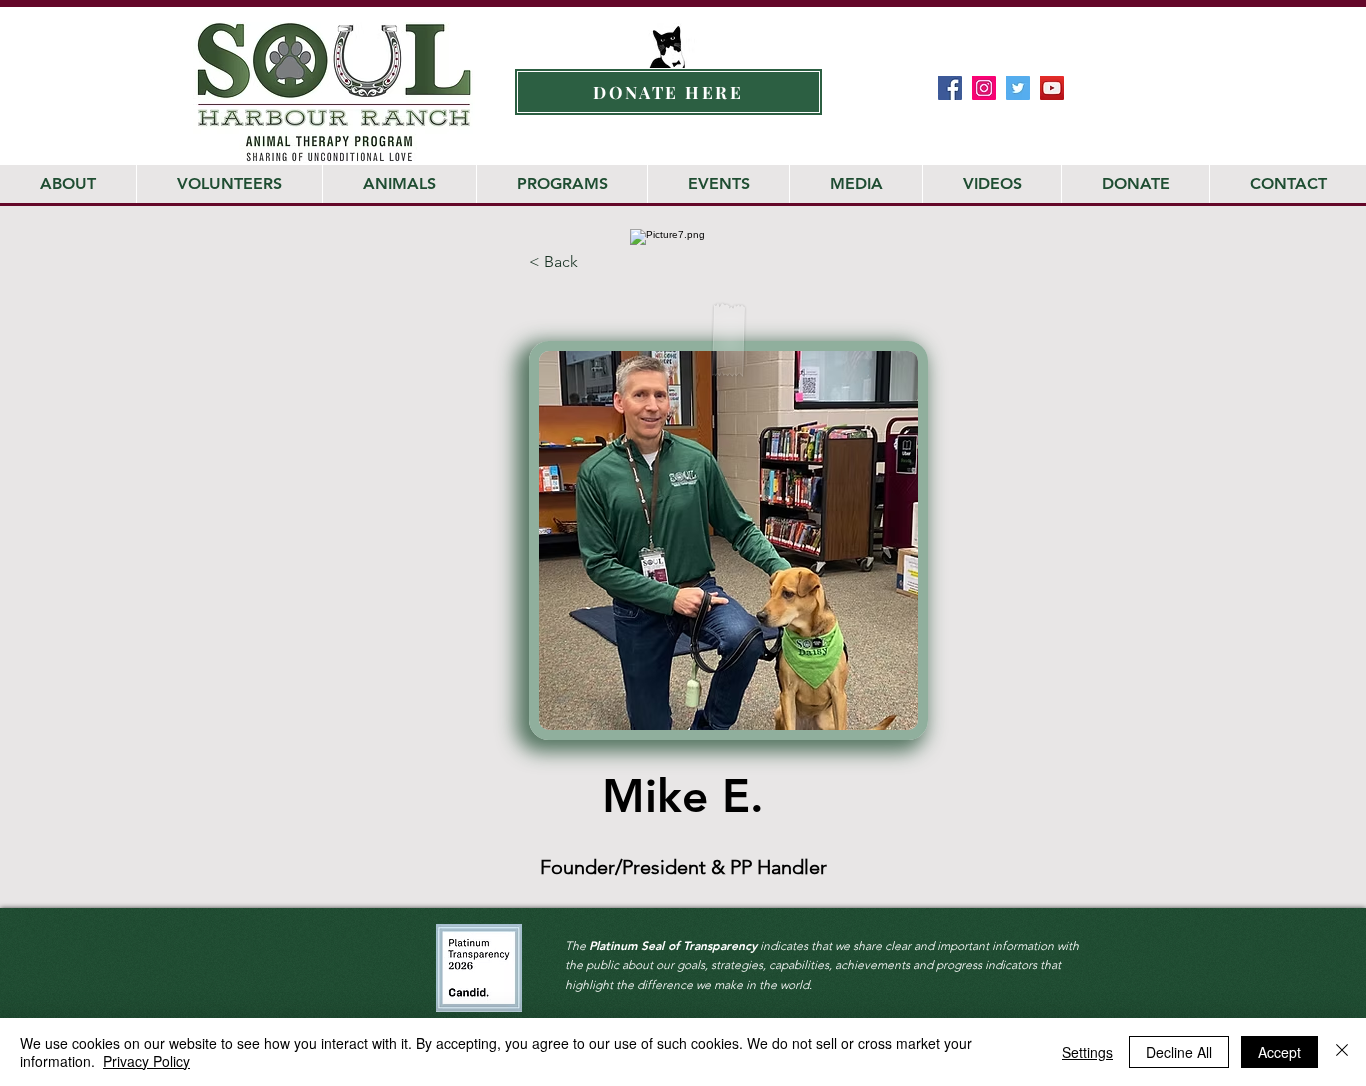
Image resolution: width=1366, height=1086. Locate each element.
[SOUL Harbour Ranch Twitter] (1018, 88)
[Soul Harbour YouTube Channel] (1052, 88)
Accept (1279, 1052)
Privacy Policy (146, 1061)
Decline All (1179, 1052)
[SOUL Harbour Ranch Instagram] (984, 88)
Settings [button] (1087, 1052)
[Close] (1342, 1052)
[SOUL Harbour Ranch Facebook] (950, 88)
